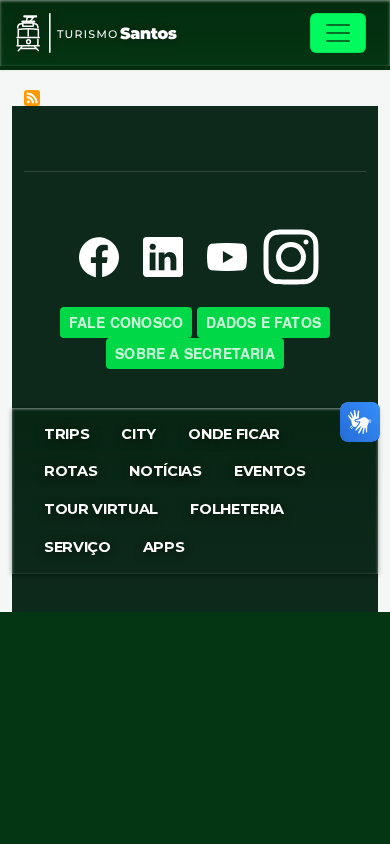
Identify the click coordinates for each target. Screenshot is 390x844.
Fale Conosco (126, 322)
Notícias (165, 471)
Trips (66, 434)
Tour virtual (101, 509)
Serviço (77, 547)
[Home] (96, 33)
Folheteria (237, 509)
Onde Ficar (234, 434)
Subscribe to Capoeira (32, 98)
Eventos (270, 471)
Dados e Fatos (264, 322)
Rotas (70, 471)
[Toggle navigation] (338, 33)
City (138, 434)
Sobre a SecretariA (195, 353)
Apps (164, 547)
